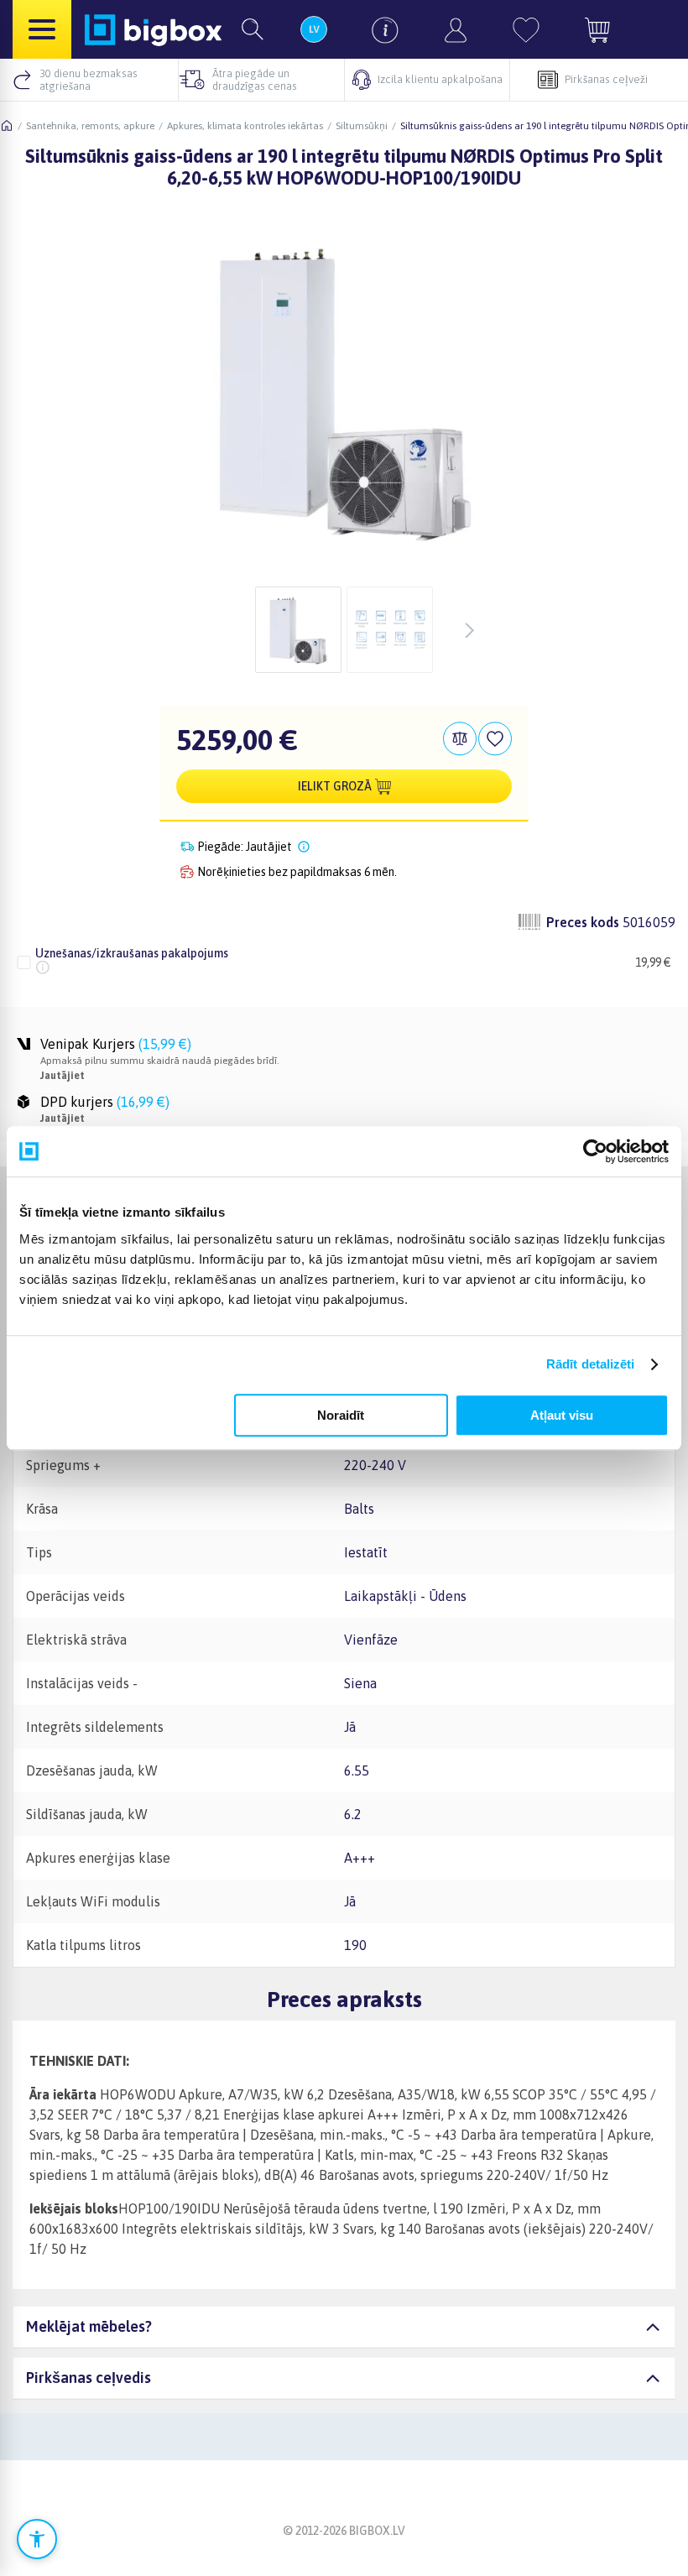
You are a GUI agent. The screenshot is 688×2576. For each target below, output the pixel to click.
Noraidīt (341, 1415)
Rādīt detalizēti (591, 1364)
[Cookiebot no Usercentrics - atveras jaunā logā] (595, 1151)
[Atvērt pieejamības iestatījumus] (37, 2539)
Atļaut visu (562, 1415)
